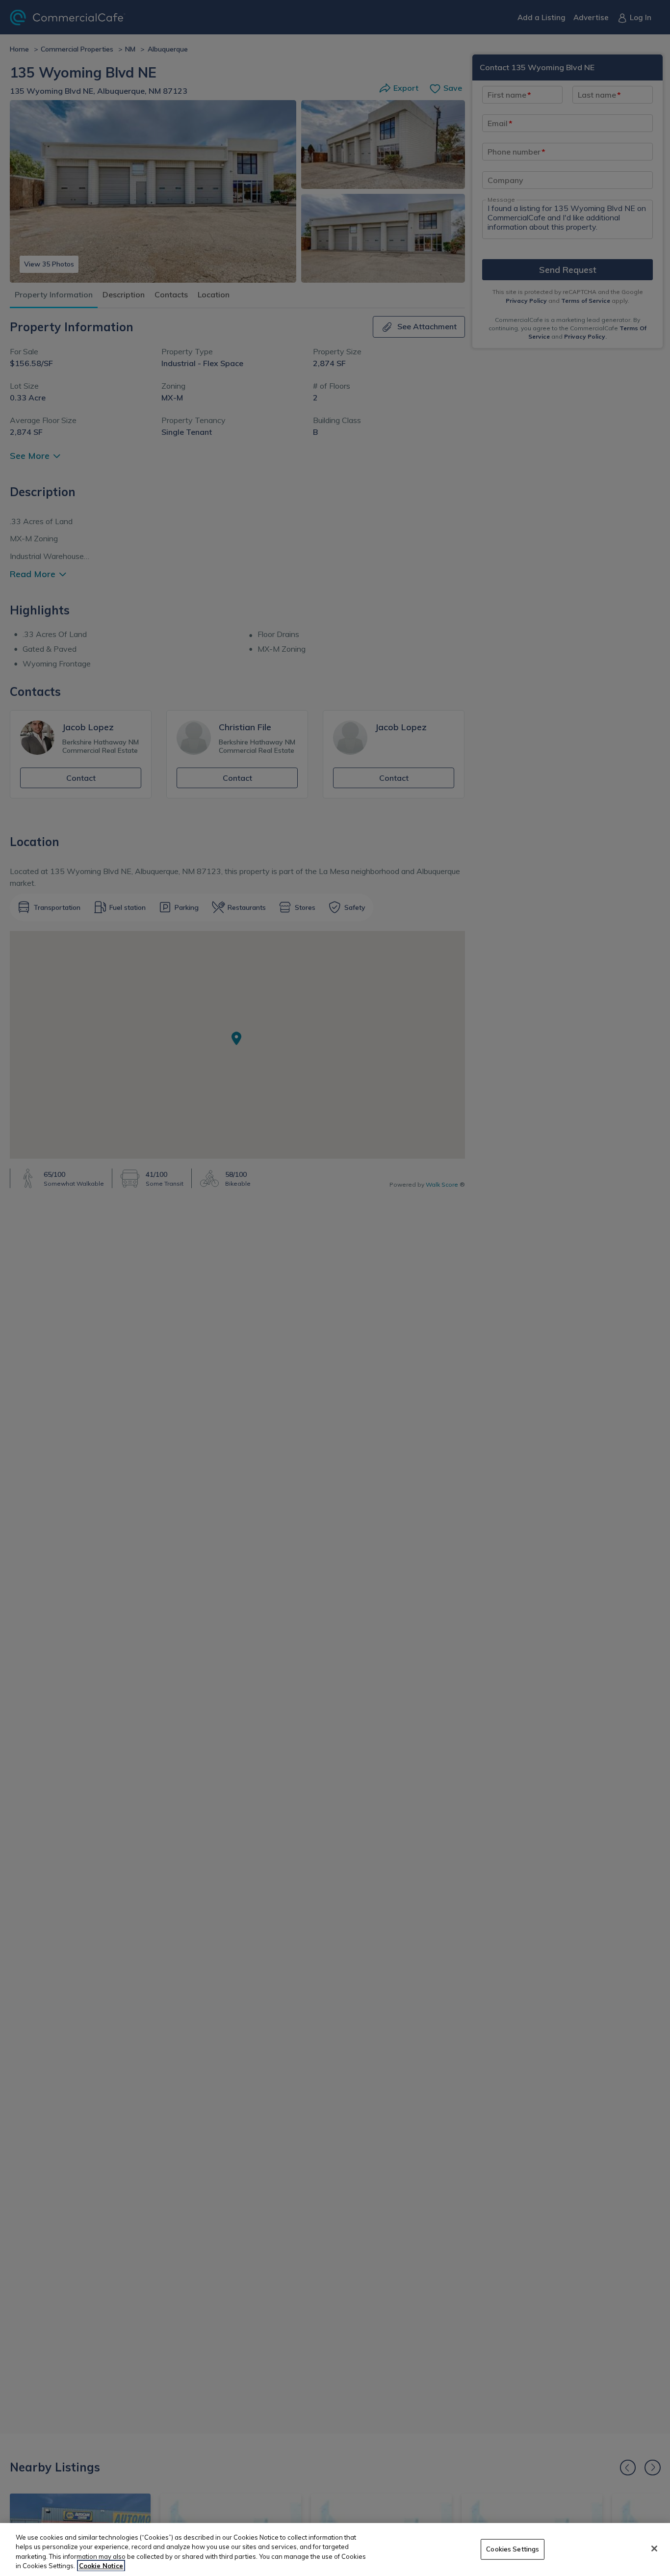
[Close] (654, 2549)
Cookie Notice (101, 2566)
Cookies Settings (513, 2549)
